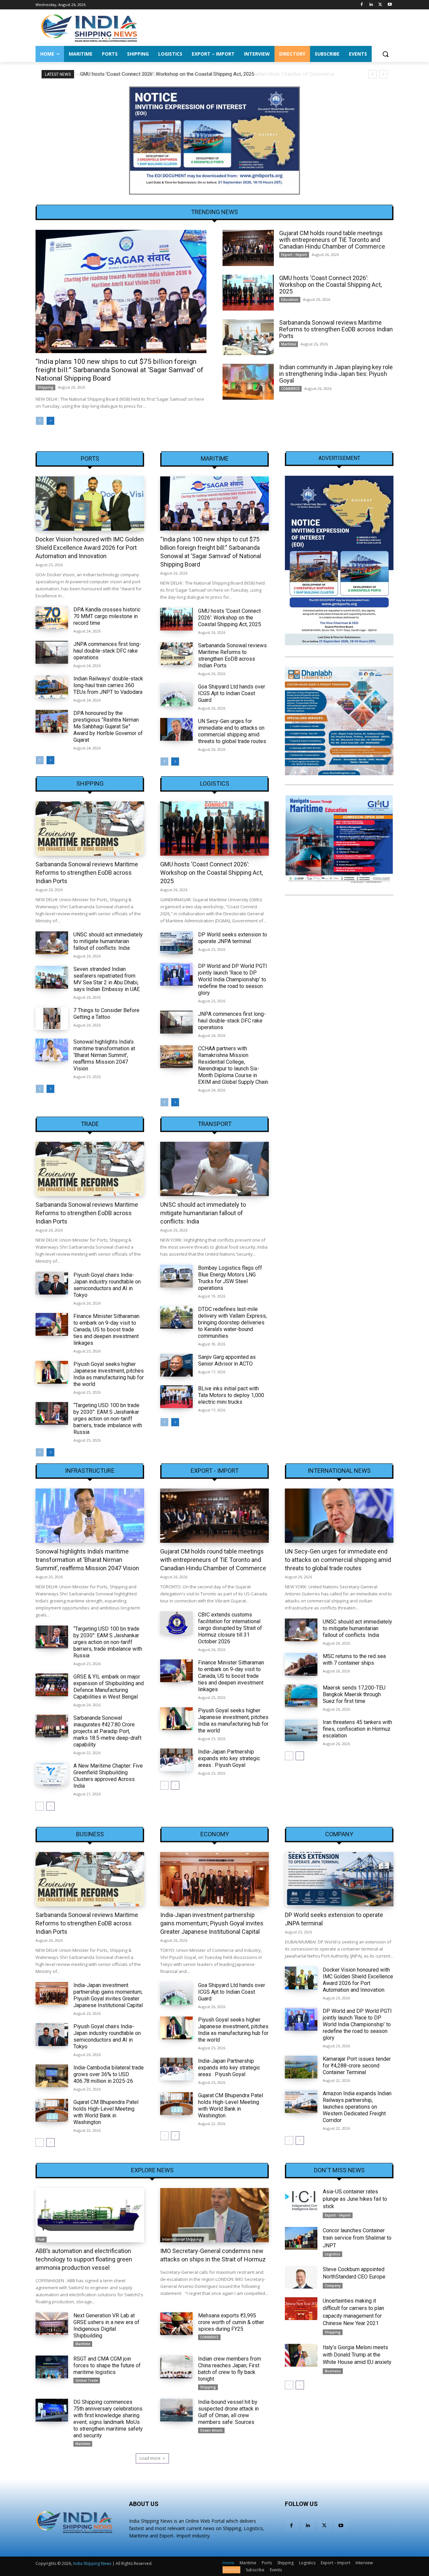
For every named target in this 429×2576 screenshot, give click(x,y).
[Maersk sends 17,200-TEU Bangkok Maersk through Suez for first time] (301, 1696)
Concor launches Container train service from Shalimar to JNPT (357, 2238)
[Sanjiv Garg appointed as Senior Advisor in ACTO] (176, 1365)
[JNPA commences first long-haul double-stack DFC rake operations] (52, 652)
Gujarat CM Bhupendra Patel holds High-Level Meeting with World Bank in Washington (106, 2112)
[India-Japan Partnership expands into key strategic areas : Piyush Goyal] (176, 1760)
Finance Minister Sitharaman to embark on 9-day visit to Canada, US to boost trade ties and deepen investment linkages (106, 1330)
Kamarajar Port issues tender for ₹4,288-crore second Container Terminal (357, 2066)
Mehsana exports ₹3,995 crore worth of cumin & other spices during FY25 (231, 2322)
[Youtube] (390, 5)
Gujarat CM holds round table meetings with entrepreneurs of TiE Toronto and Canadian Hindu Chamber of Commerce (332, 240)
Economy (215, 1834)
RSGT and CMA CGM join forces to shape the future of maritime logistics (107, 2365)
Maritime (289, 344)
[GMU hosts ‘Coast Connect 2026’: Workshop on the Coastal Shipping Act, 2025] (248, 293)
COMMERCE (290, 389)
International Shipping (182, 2239)
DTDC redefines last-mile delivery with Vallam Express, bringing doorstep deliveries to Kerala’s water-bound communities (232, 1323)
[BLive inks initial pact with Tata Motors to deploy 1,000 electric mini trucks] (176, 1397)
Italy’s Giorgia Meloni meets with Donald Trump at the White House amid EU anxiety (357, 2355)
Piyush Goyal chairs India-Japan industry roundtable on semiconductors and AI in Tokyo (107, 1285)
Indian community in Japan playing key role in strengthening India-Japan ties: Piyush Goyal (336, 374)
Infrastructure (90, 1471)
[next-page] (50, 421)
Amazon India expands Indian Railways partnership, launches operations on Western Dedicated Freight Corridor (357, 2107)
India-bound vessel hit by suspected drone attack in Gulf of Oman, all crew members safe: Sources (228, 2412)
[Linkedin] (371, 5)
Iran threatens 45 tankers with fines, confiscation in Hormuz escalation (357, 1729)
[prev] (373, 74)
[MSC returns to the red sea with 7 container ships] (301, 1664)
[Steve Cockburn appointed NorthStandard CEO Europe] (301, 2277)
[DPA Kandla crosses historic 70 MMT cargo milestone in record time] (52, 618)
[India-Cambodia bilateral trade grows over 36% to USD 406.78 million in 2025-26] (52, 2076)
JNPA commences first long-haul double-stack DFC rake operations (107, 651)
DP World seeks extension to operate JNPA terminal (233, 938)
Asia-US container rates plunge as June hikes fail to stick (355, 2199)
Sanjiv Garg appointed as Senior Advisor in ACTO (227, 1360)
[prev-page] (40, 421)
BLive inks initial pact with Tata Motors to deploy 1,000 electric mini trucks (231, 1395)
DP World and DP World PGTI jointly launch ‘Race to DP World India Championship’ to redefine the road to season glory (233, 979)
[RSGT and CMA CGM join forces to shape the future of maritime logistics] (52, 2367)
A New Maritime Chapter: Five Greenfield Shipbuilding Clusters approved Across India (108, 1776)
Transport (215, 1124)
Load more (150, 2458)
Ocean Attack (211, 2430)
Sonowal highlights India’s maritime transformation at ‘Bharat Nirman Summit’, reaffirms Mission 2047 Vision (104, 1055)
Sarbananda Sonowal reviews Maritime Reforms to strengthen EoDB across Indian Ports (336, 329)
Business (90, 1834)
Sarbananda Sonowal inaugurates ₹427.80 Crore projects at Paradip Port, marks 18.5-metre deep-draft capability (107, 1731)
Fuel (41, 2239)
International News (339, 1471)
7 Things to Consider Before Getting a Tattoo (106, 1014)
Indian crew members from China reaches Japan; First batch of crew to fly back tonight (230, 2369)
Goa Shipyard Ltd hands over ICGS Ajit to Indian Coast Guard (232, 693)
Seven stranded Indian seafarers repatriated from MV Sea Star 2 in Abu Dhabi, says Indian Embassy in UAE (107, 979)
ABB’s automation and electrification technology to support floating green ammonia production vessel (84, 2259)
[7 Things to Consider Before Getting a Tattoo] (52, 1018)
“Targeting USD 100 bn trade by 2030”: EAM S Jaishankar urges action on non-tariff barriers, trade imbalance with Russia (108, 1419)
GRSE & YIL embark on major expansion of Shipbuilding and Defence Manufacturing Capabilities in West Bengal (109, 1687)
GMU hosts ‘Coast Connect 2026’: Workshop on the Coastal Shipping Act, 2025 (166, 74)
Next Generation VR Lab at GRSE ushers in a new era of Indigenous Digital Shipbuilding (106, 2326)
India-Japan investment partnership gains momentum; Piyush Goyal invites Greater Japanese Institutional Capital (108, 1995)
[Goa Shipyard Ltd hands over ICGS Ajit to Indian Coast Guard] (176, 695)
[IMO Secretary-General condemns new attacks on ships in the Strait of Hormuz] (214, 2215)
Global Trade (87, 2380)
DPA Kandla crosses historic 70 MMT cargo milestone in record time (107, 616)
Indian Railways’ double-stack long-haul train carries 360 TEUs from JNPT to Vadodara (108, 685)
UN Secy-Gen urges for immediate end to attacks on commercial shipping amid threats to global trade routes (232, 731)
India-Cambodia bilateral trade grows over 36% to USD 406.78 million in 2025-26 (109, 2074)
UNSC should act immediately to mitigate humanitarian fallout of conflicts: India (108, 941)
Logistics (215, 784)
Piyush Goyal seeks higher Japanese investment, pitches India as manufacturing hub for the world (109, 1374)
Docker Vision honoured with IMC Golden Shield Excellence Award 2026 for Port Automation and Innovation (90, 548)
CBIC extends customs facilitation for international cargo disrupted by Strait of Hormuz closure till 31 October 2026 (230, 1628)
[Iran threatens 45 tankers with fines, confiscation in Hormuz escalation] (301, 1730)
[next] (383, 74)
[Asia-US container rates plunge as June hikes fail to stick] (301, 2199)
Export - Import (294, 255)
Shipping (45, 387)
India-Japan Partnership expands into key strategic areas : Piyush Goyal (229, 1758)
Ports (90, 459)
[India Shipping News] (89, 28)
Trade (90, 1124)
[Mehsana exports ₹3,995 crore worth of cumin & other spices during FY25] (176, 2324)
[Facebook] (362, 5)
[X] (380, 5)
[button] (385, 54)
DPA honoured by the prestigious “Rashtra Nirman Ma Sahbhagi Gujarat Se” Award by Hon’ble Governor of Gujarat (108, 726)
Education (290, 300)
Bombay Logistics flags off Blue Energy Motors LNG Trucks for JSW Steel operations (230, 1278)
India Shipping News (92, 2563)
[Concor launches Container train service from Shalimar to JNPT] (301, 2238)
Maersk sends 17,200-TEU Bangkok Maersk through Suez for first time (354, 1694)
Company (339, 1834)
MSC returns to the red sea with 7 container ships (354, 1660)
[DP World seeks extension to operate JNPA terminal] (176, 943)
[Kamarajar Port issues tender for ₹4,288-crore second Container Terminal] (301, 2067)
